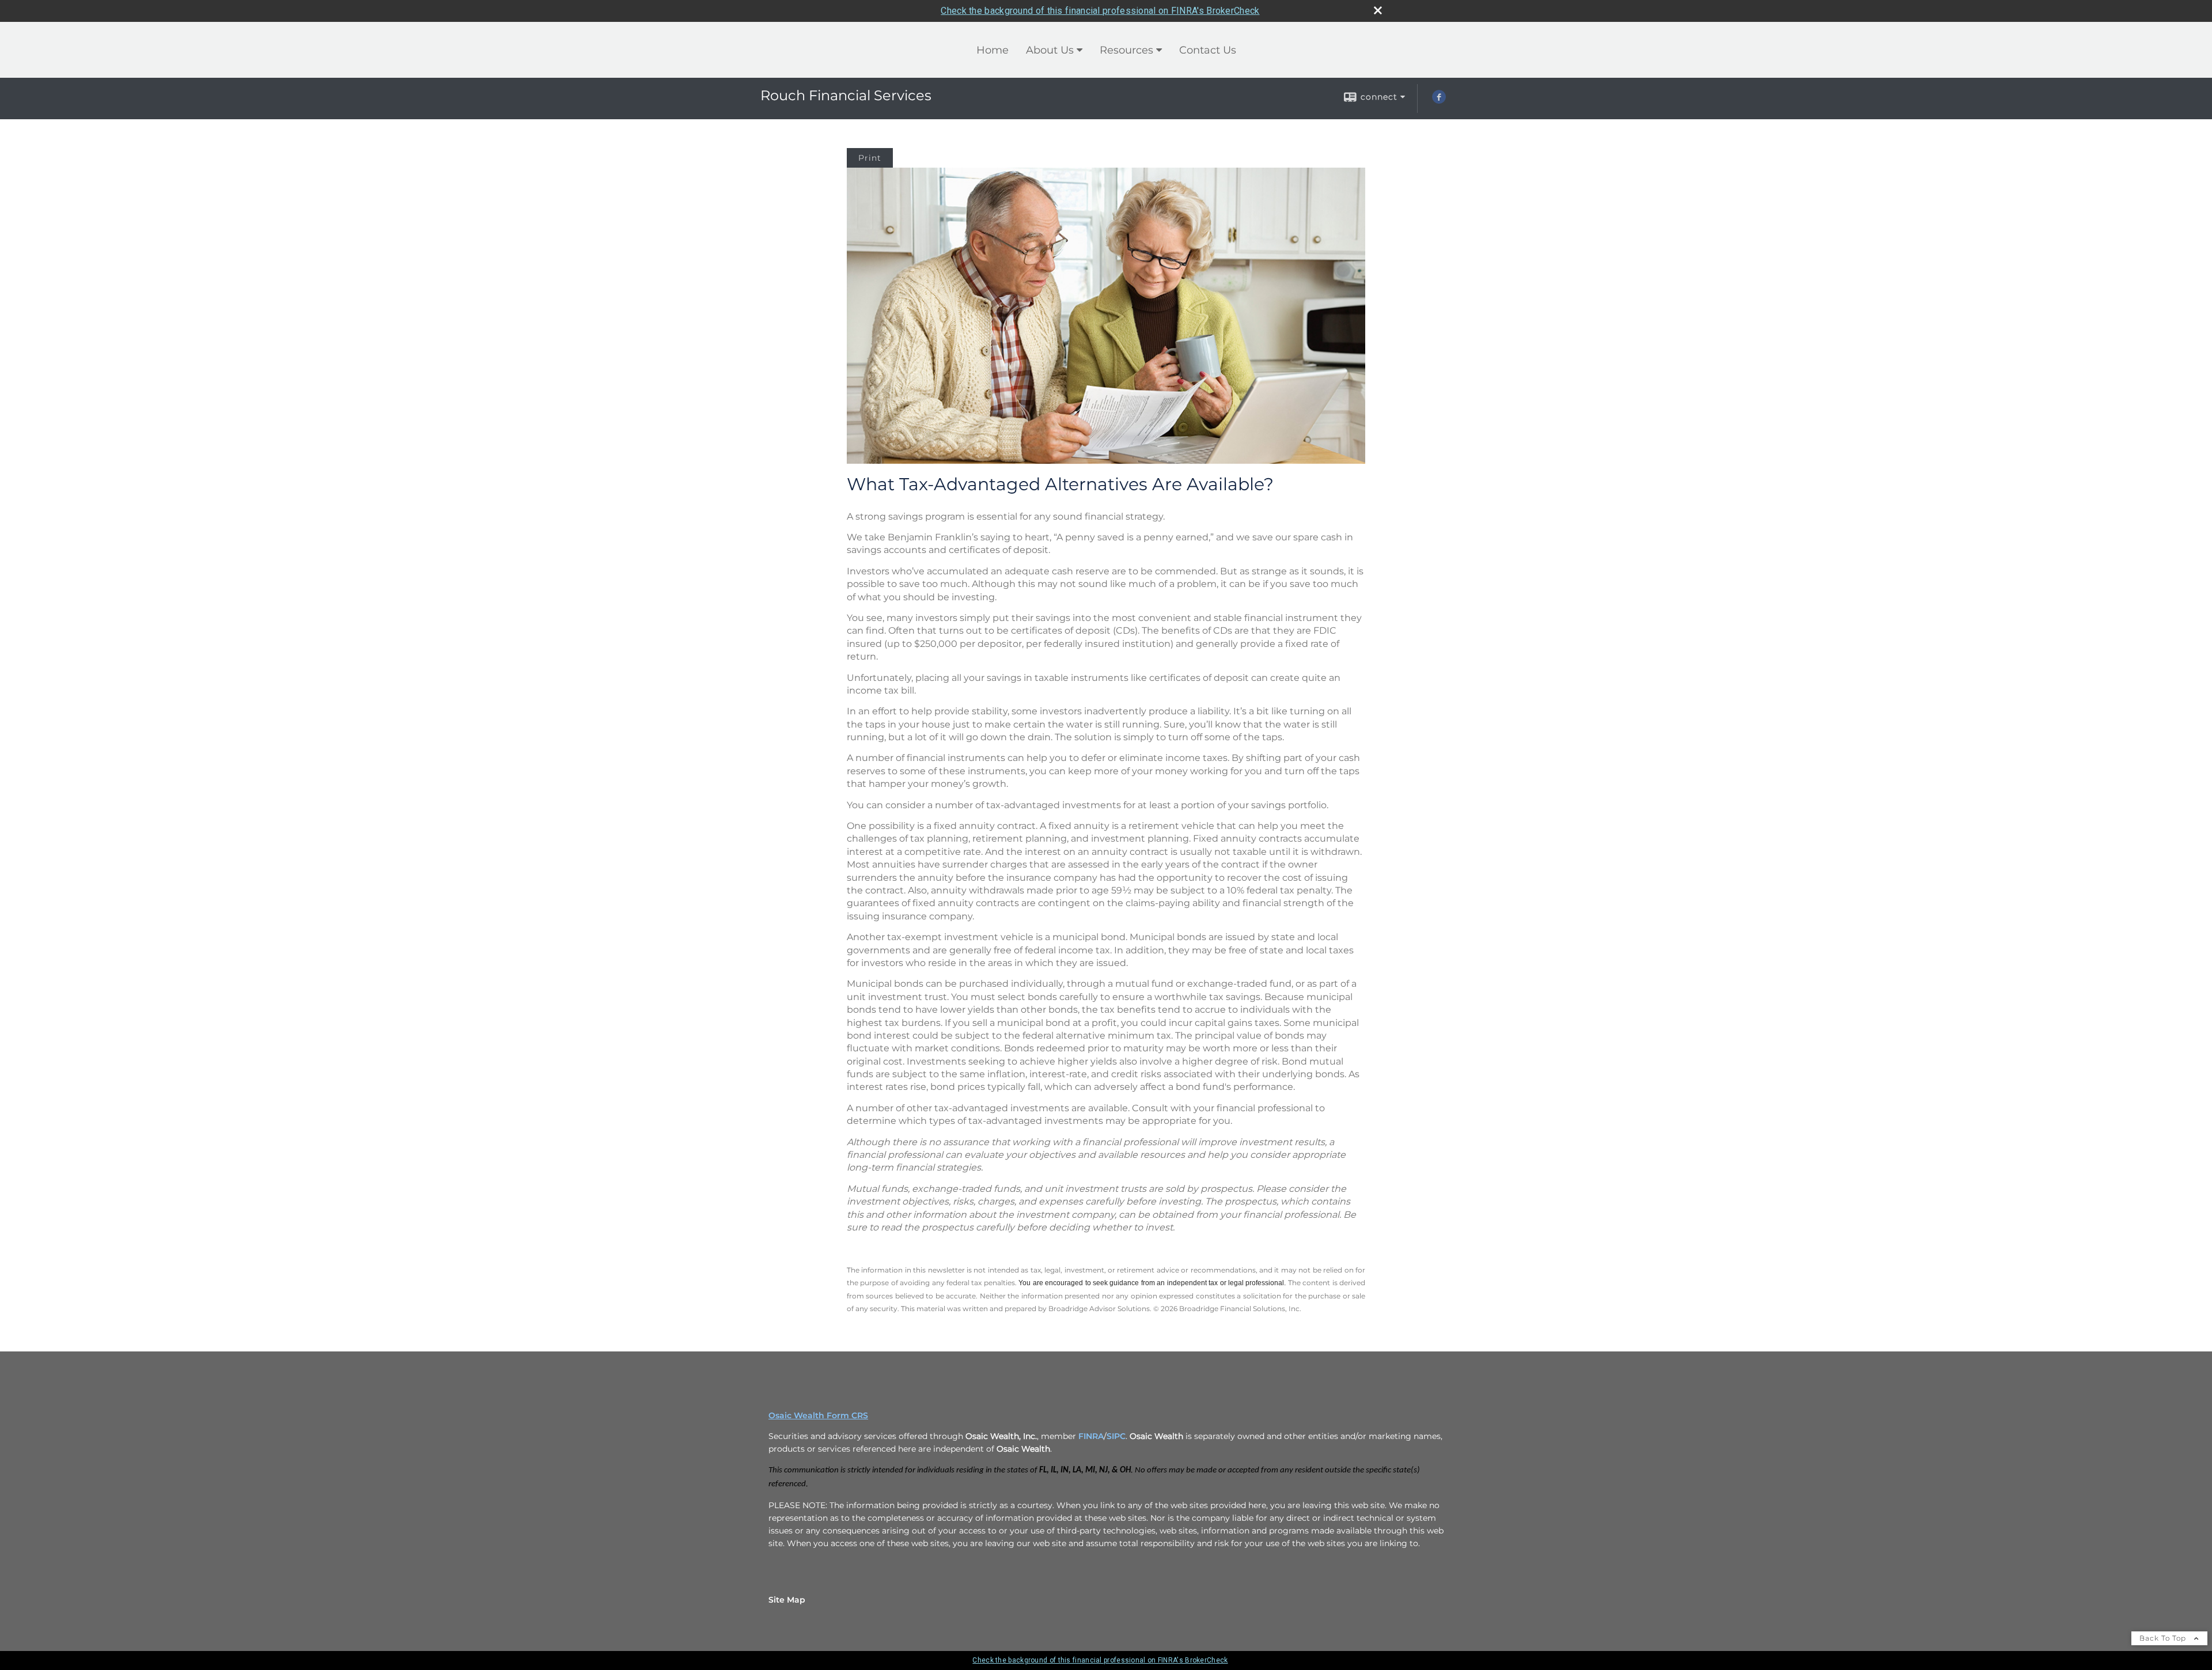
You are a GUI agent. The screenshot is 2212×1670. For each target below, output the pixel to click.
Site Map (787, 1600)
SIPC (1116, 1436)
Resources (1126, 50)
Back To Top (2164, 1638)
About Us (1050, 50)
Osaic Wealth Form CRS (818, 1415)
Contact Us (1208, 50)
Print (870, 158)
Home (993, 50)
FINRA (1091, 1436)
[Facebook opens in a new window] (1439, 101)
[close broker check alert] (1378, 10)
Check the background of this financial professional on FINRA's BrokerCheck (1100, 11)
